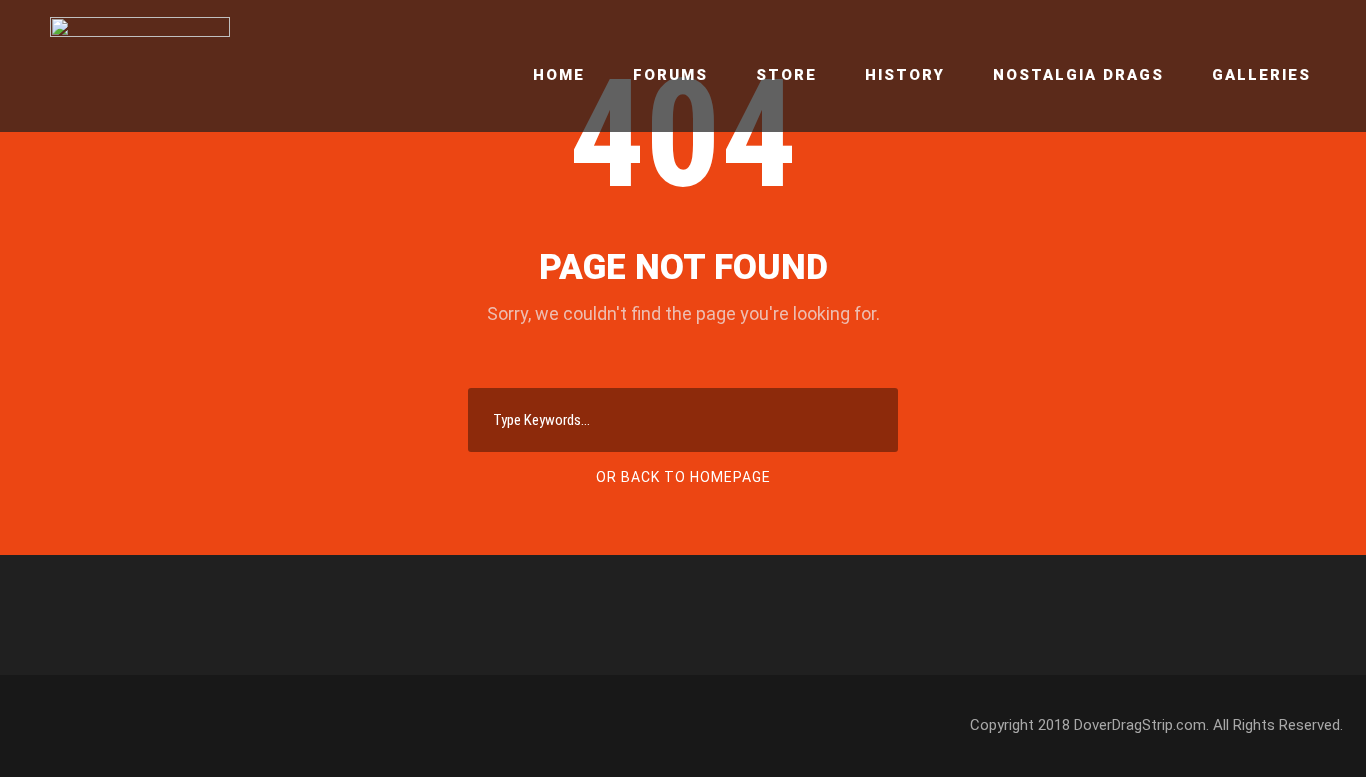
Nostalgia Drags (1078, 75)
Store (786, 75)
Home (559, 75)
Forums (670, 75)
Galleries (1261, 75)
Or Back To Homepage (683, 477)
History (905, 75)
